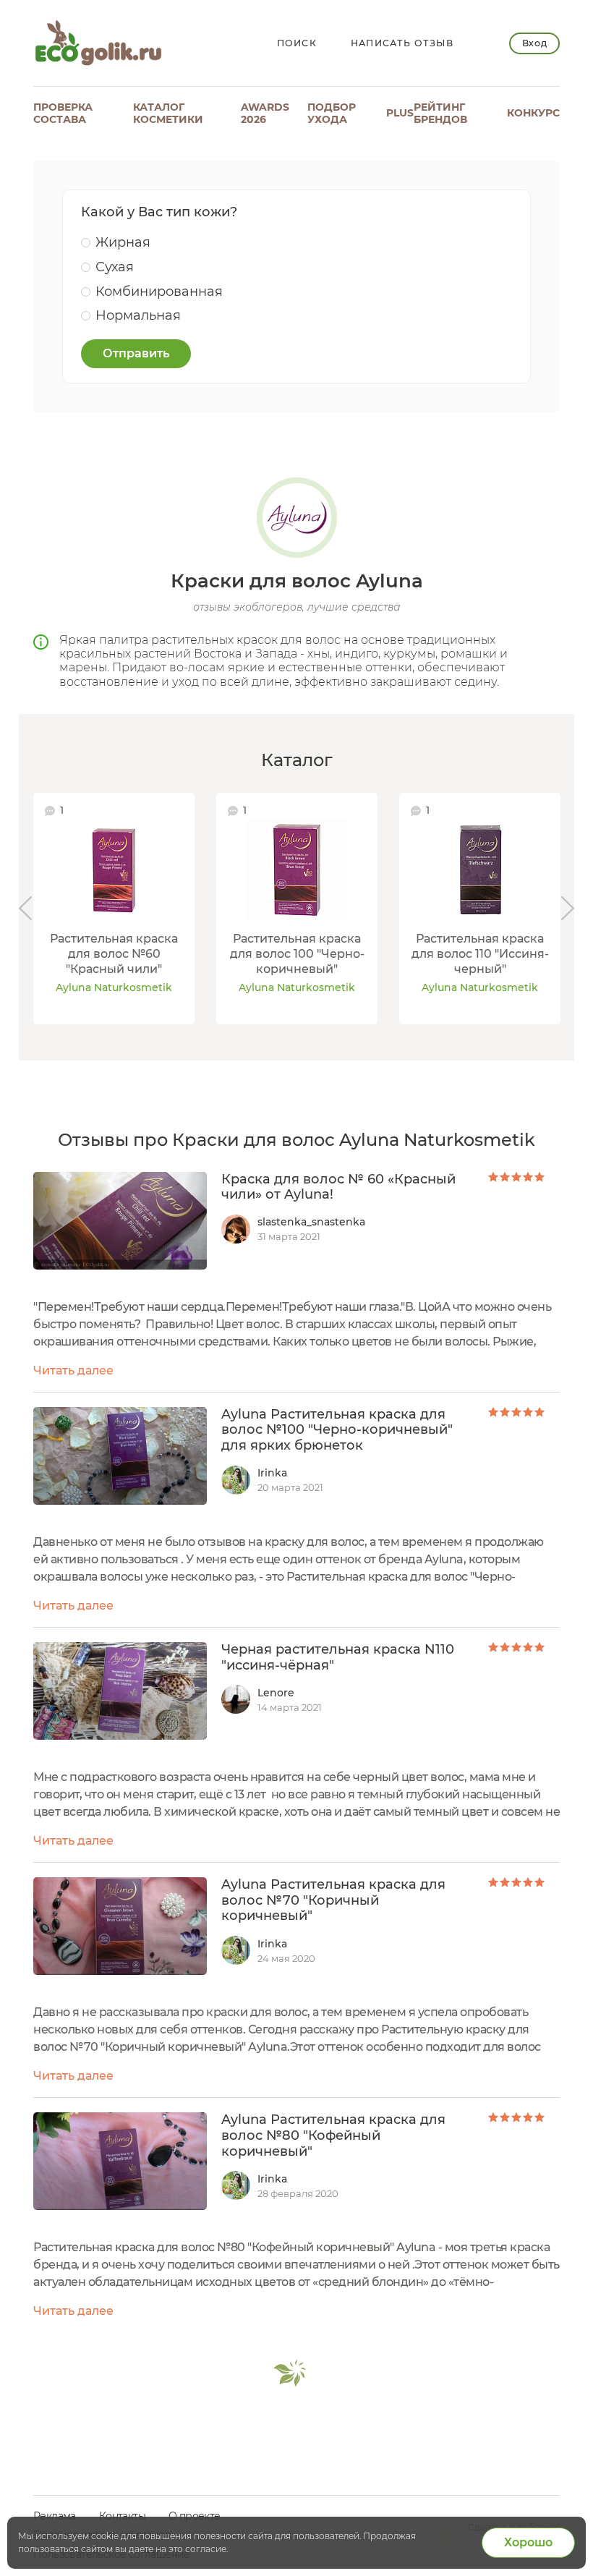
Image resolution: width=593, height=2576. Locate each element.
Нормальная (138, 315)
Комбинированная (159, 292)
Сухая (115, 267)
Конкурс (533, 113)
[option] (114, 909)
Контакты (122, 2516)
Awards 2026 (265, 113)
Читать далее (73, 1370)
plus (400, 113)
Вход (534, 43)
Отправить (136, 353)
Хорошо (528, 2542)
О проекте (195, 2516)
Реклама (55, 2516)
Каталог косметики (168, 113)
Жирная (123, 242)
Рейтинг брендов (440, 113)
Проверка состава (63, 113)
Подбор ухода (332, 113)
